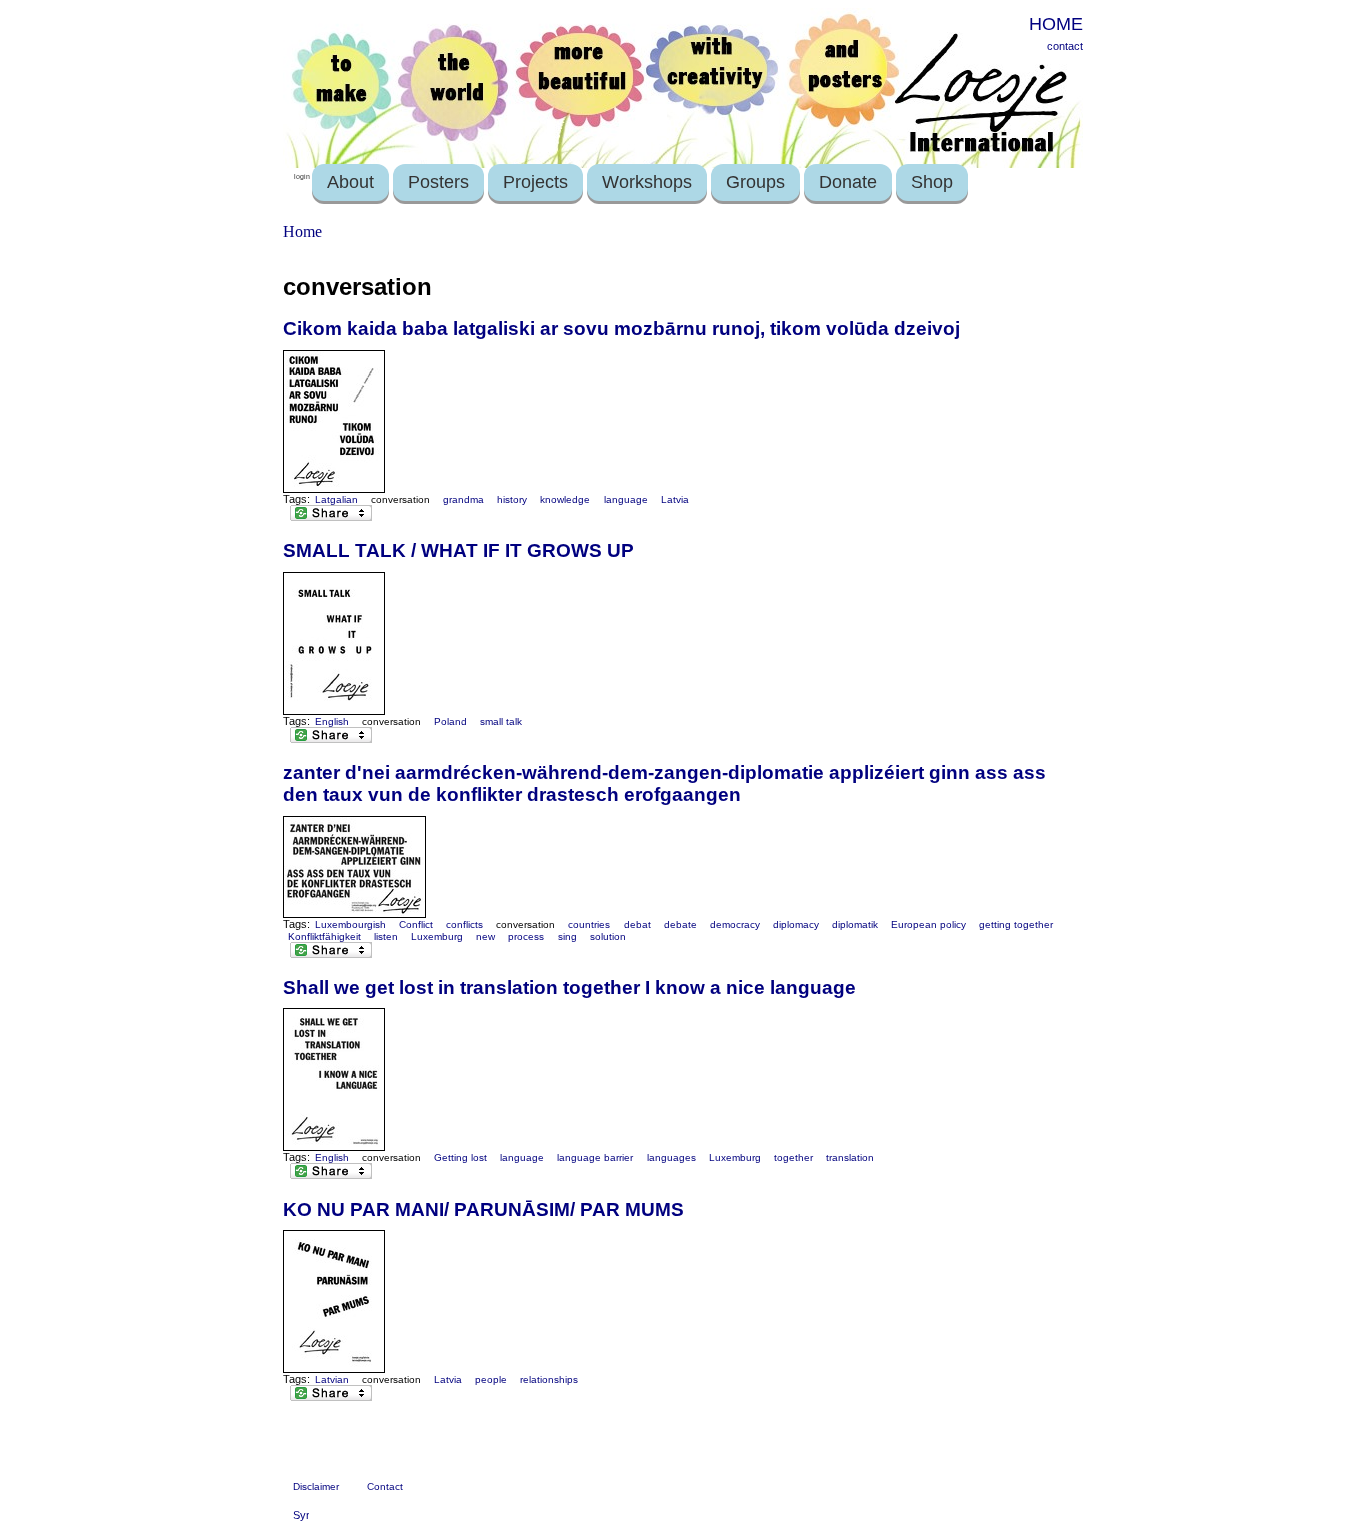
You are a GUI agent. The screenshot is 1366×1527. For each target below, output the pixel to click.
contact (1065, 46)
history (512, 499)
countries (589, 924)
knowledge (565, 499)
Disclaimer (316, 1486)
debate (680, 924)
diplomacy (796, 924)
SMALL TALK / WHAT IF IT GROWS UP (458, 550)
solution (608, 936)
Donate (848, 182)
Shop (932, 182)
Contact (385, 1486)
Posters (438, 182)
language (626, 499)
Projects (535, 182)
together (793, 1157)
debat (637, 924)
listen (386, 936)
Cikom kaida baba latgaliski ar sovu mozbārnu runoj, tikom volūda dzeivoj (621, 328)
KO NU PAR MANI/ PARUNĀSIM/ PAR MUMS (483, 1209)
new (485, 936)
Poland (450, 721)
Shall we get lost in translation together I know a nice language (569, 987)
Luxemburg (437, 936)
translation (850, 1157)
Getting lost (460, 1157)
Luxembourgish (350, 924)
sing (567, 936)
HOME (1056, 24)
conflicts (464, 924)
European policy (928, 924)
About (350, 182)
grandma (463, 499)
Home (302, 231)
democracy (735, 924)
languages (671, 1157)
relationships (549, 1379)
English (332, 721)
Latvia (675, 499)
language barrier (595, 1157)
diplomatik (855, 924)
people (491, 1379)
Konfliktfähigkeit (324, 936)
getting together (1016, 924)
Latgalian (336, 499)
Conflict (416, 924)
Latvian (332, 1379)
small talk (501, 721)
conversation (400, 499)
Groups (755, 182)
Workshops (647, 182)
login (302, 176)
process (526, 936)
